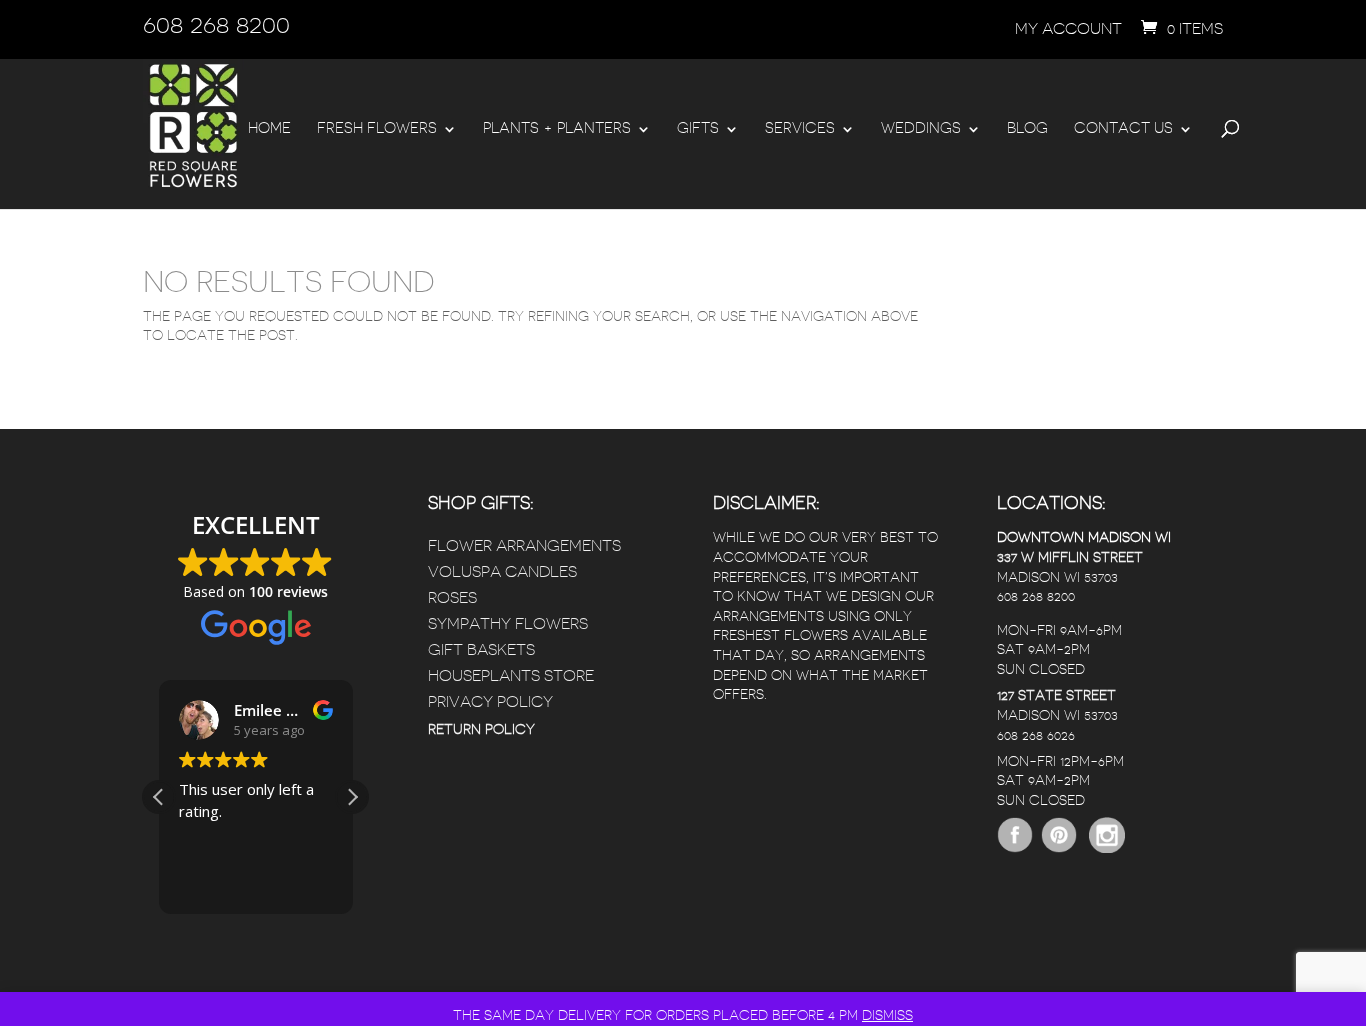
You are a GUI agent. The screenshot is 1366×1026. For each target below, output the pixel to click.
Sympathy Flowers (508, 624)
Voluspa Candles (502, 572)
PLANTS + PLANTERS (557, 129)
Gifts (698, 129)
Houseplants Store (511, 676)
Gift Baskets (481, 650)
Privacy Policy (490, 702)
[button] (352, 797)
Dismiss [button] (887, 1015)
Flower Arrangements (524, 546)
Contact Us (1123, 129)
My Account (1068, 29)
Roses (452, 598)
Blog (1027, 129)
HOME (269, 129)
